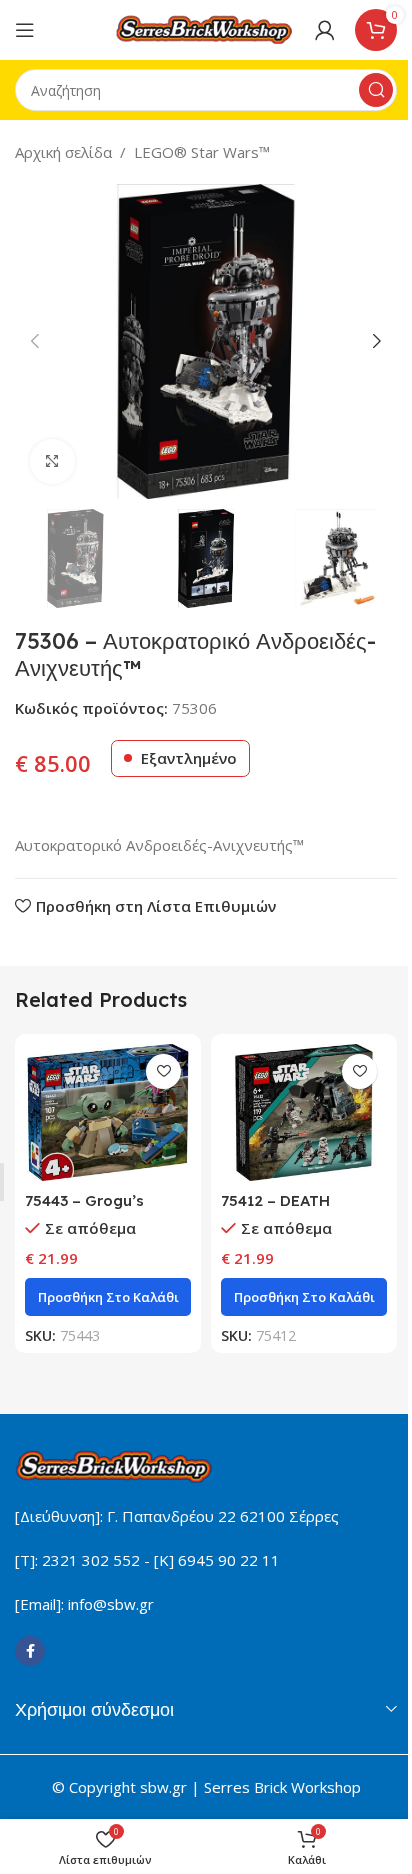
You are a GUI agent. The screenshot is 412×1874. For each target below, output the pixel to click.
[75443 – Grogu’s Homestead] (108, 1112)
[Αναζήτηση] (376, 90)
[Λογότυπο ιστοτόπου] (205, 28)
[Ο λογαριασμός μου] (325, 30)
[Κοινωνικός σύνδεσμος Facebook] (30, 1651)
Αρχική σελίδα (63, 152)
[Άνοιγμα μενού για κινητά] (25, 30)
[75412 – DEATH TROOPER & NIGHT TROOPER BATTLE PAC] (304, 1112)
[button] (35, 341)
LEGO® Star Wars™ (202, 152)
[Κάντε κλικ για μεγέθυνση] (52, 461)
